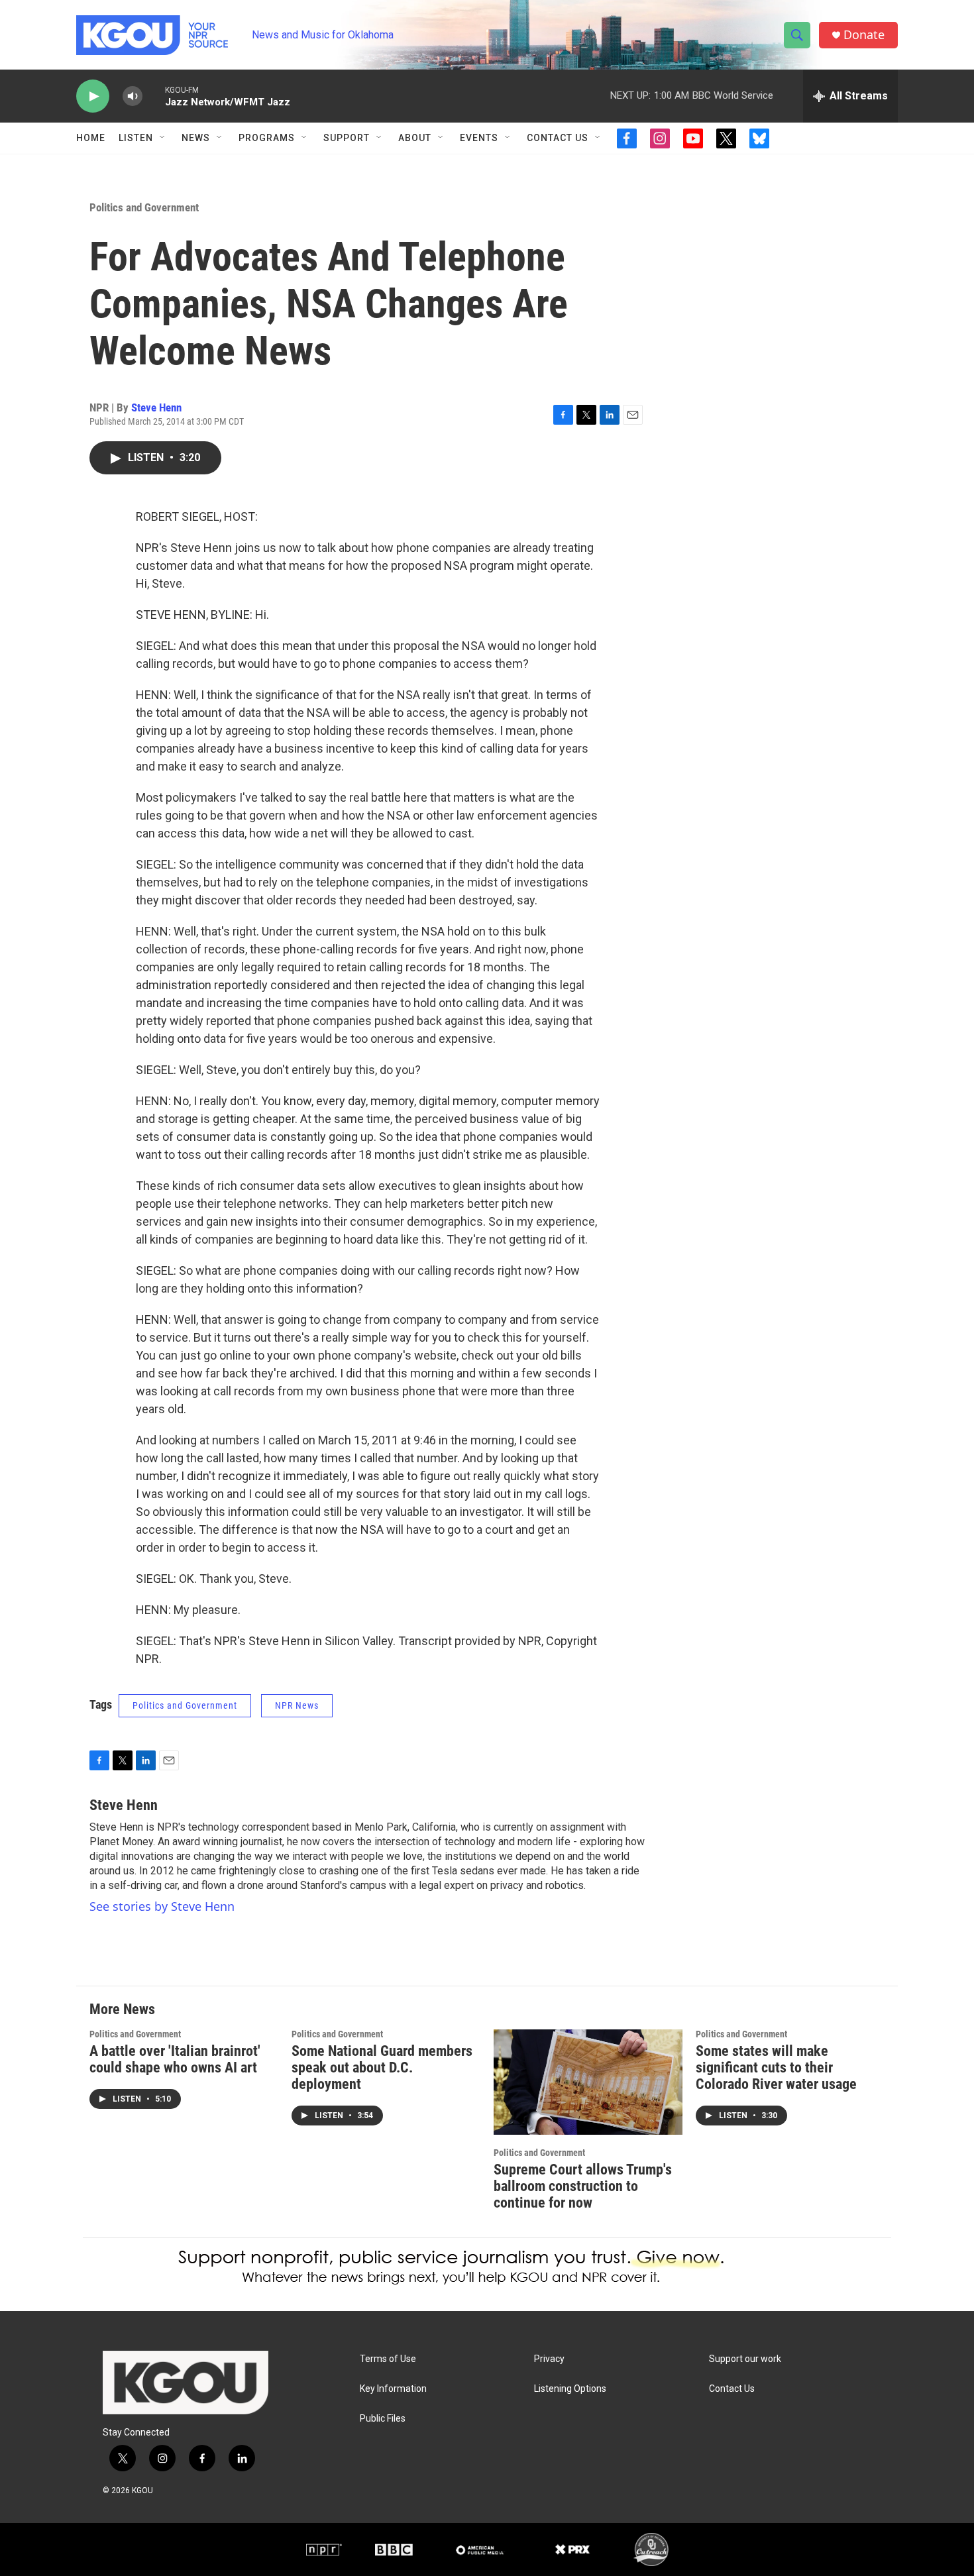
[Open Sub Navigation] (163, 138)
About (415, 138)
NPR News (297, 1705)
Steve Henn (156, 407)
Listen (136, 138)
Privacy (549, 2359)
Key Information (393, 2389)
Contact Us (558, 138)
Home (91, 138)
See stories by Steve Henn (162, 1906)
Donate (864, 35)
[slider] (154, 96)
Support (347, 138)
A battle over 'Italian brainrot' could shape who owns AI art (175, 2059)
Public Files (383, 2419)
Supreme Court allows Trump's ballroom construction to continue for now (583, 2186)
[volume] (133, 96)
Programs (267, 138)
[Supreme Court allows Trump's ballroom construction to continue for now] (588, 2082)
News (196, 138)
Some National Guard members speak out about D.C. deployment (382, 2067)
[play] (93, 96)
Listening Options (570, 2389)
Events (479, 138)
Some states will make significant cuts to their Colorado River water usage (776, 2067)
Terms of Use (388, 2359)
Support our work (745, 2359)
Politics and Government (144, 207)
